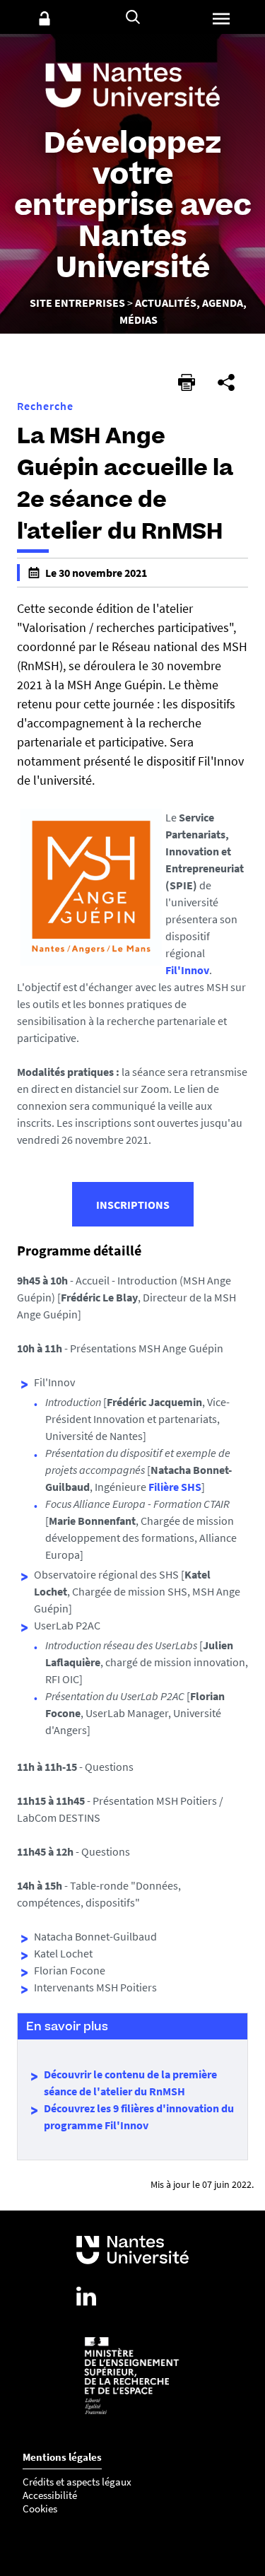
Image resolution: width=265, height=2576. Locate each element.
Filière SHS (175, 1487)
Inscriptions (133, 1205)
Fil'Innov (187, 970)
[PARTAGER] (226, 382)
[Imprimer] (187, 382)
